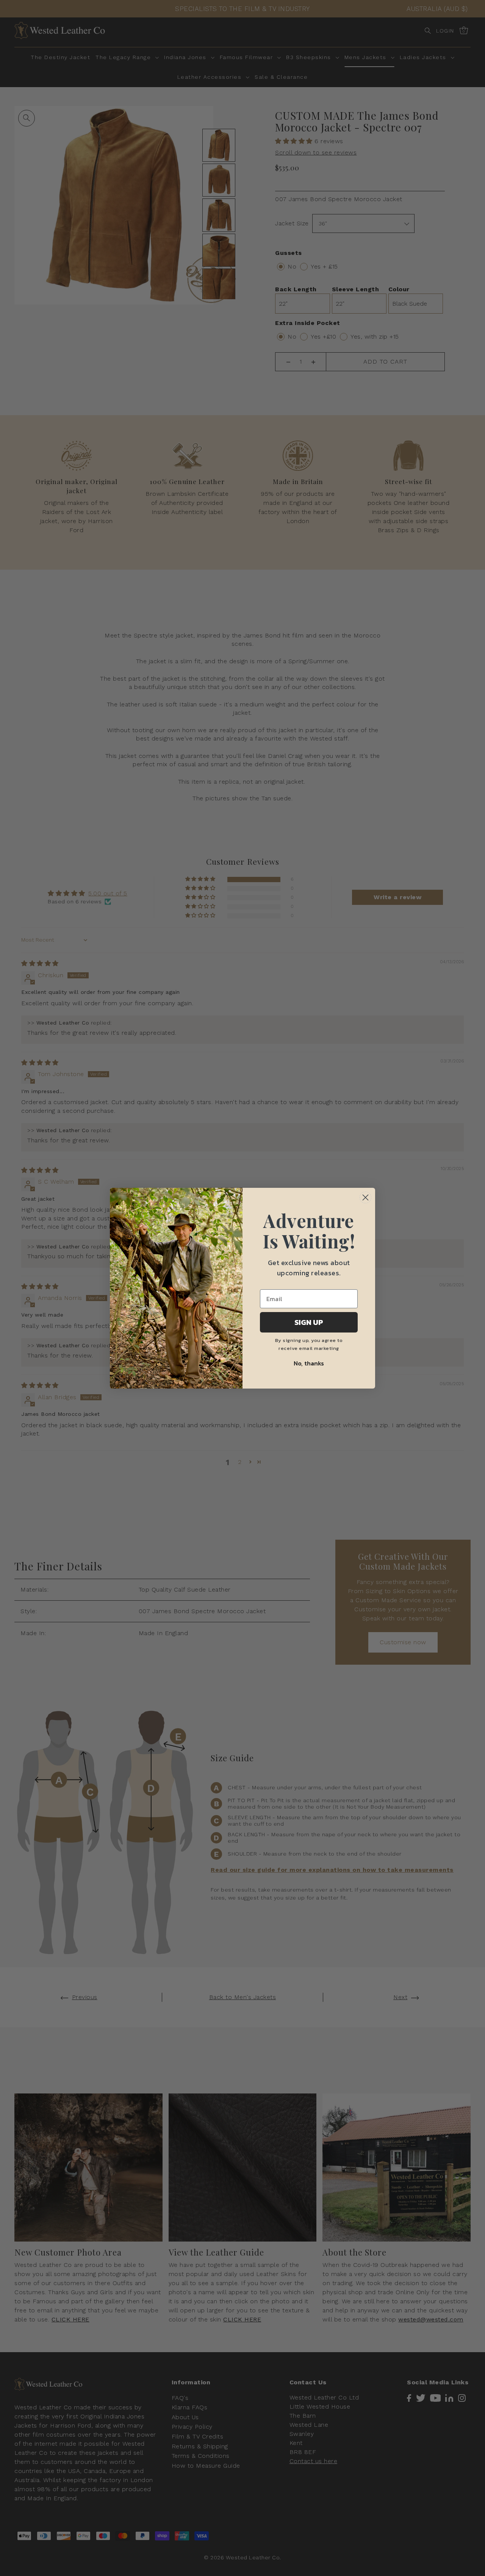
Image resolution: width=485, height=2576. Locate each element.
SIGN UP (309, 1322)
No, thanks (309, 1363)
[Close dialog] (365, 1197)
